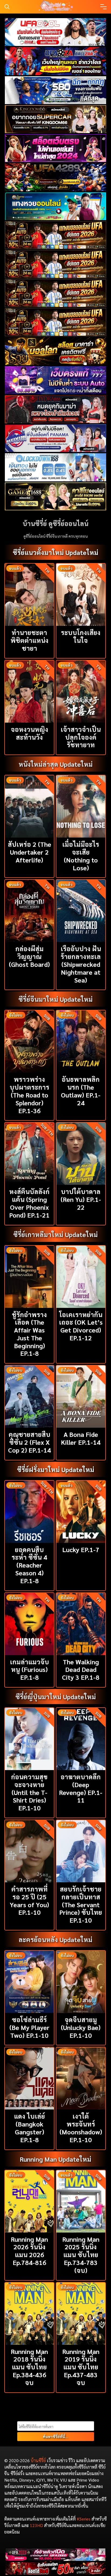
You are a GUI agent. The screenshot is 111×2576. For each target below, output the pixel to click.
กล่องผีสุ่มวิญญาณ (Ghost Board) (29, 956)
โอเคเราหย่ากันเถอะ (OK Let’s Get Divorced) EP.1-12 (81, 1326)
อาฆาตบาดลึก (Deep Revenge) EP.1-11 (81, 1788)
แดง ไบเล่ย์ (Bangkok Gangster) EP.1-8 (30, 2128)
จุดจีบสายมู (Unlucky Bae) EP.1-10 (81, 2027)
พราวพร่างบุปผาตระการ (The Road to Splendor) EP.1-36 (30, 1095)
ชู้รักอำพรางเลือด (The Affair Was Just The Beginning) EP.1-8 (29, 1334)
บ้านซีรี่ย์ (38, 2460)
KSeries (84, 2519)
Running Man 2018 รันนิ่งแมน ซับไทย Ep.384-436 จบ (29, 2367)
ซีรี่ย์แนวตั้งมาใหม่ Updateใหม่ (55, 552)
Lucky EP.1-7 (81, 1549)
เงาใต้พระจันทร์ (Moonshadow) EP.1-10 (81, 2128)
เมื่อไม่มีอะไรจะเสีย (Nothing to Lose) (81, 856)
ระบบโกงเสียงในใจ (81, 636)
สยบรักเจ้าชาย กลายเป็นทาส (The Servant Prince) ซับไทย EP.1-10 (81, 1904)
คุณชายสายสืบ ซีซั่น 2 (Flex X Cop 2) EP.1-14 (30, 1442)
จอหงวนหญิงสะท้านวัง (30, 733)
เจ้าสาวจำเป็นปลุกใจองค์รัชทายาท (81, 737)
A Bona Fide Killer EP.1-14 (81, 1438)
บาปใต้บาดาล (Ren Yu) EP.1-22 (81, 1199)
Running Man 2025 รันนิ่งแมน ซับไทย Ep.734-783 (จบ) (81, 2255)
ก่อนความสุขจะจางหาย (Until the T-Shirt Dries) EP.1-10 (29, 1792)
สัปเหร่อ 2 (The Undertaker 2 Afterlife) (30, 852)
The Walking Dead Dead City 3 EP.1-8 (81, 1669)
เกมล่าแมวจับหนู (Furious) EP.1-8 (30, 1669)
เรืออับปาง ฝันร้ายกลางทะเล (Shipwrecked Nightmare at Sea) (81, 964)
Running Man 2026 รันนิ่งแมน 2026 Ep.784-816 (29, 2251)
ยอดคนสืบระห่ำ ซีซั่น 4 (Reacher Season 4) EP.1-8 (29, 1565)
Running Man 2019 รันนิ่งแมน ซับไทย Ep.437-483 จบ (81, 2367)
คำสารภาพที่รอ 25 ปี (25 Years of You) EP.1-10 (29, 1900)
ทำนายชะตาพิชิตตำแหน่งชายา (30, 640)
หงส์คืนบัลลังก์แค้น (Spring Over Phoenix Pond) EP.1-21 (29, 1203)
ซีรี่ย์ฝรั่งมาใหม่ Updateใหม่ (56, 1469)
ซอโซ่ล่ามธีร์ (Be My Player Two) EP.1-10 (30, 2027)
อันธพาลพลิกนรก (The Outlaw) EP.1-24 (81, 1091)
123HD (37, 2525)
